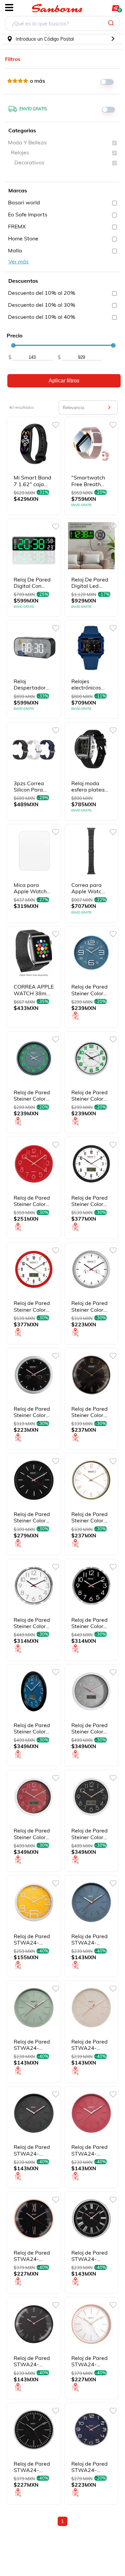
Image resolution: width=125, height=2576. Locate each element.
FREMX (17, 226)
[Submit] (112, 23)
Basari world (24, 202)
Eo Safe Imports (28, 214)
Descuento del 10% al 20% (42, 293)
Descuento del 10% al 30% (42, 305)
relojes (20, 152)
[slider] (13, 345)
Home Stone (23, 238)
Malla (15, 250)
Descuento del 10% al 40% (42, 317)
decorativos (29, 162)
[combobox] (62, 24)
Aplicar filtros (64, 381)
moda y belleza (27, 142)
